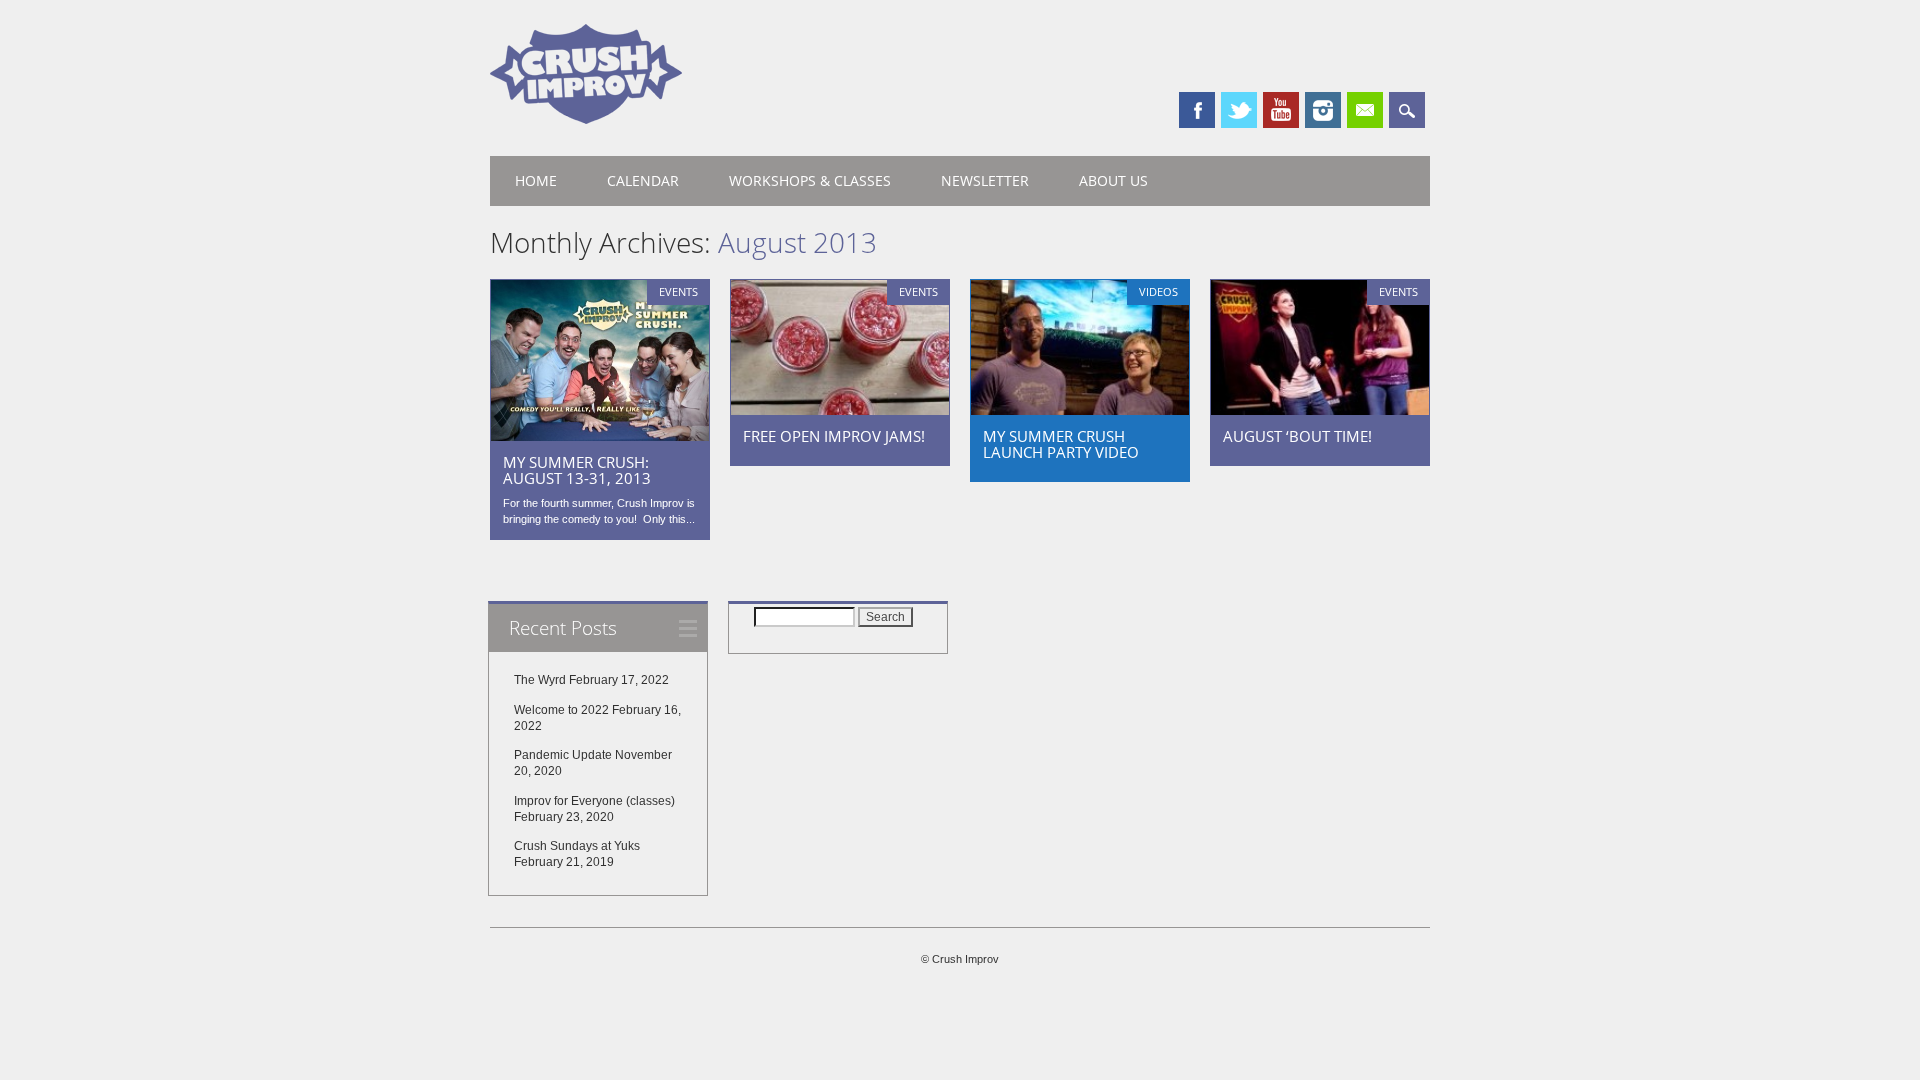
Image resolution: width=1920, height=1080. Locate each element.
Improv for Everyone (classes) (594, 801)
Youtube (1281, 110)
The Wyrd (540, 680)
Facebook (1197, 110)
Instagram (1323, 110)
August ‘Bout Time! (1297, 436)
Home (536, 180)
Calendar (643, 180)
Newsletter (985, 180)
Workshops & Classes (810, 180)
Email (1365, 110)
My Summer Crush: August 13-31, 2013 (577, 470)
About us (1113, 180)
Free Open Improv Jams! (834, 436)
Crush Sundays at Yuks (577, 846)
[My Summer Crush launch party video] (1080, 410)
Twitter (1239, 110)
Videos (1158, 291)
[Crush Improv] (586, 119)
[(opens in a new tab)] (600, 436)
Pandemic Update (563, 755)
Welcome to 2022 (561, 710)
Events (678, 291)
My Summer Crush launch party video (1061, 444)
